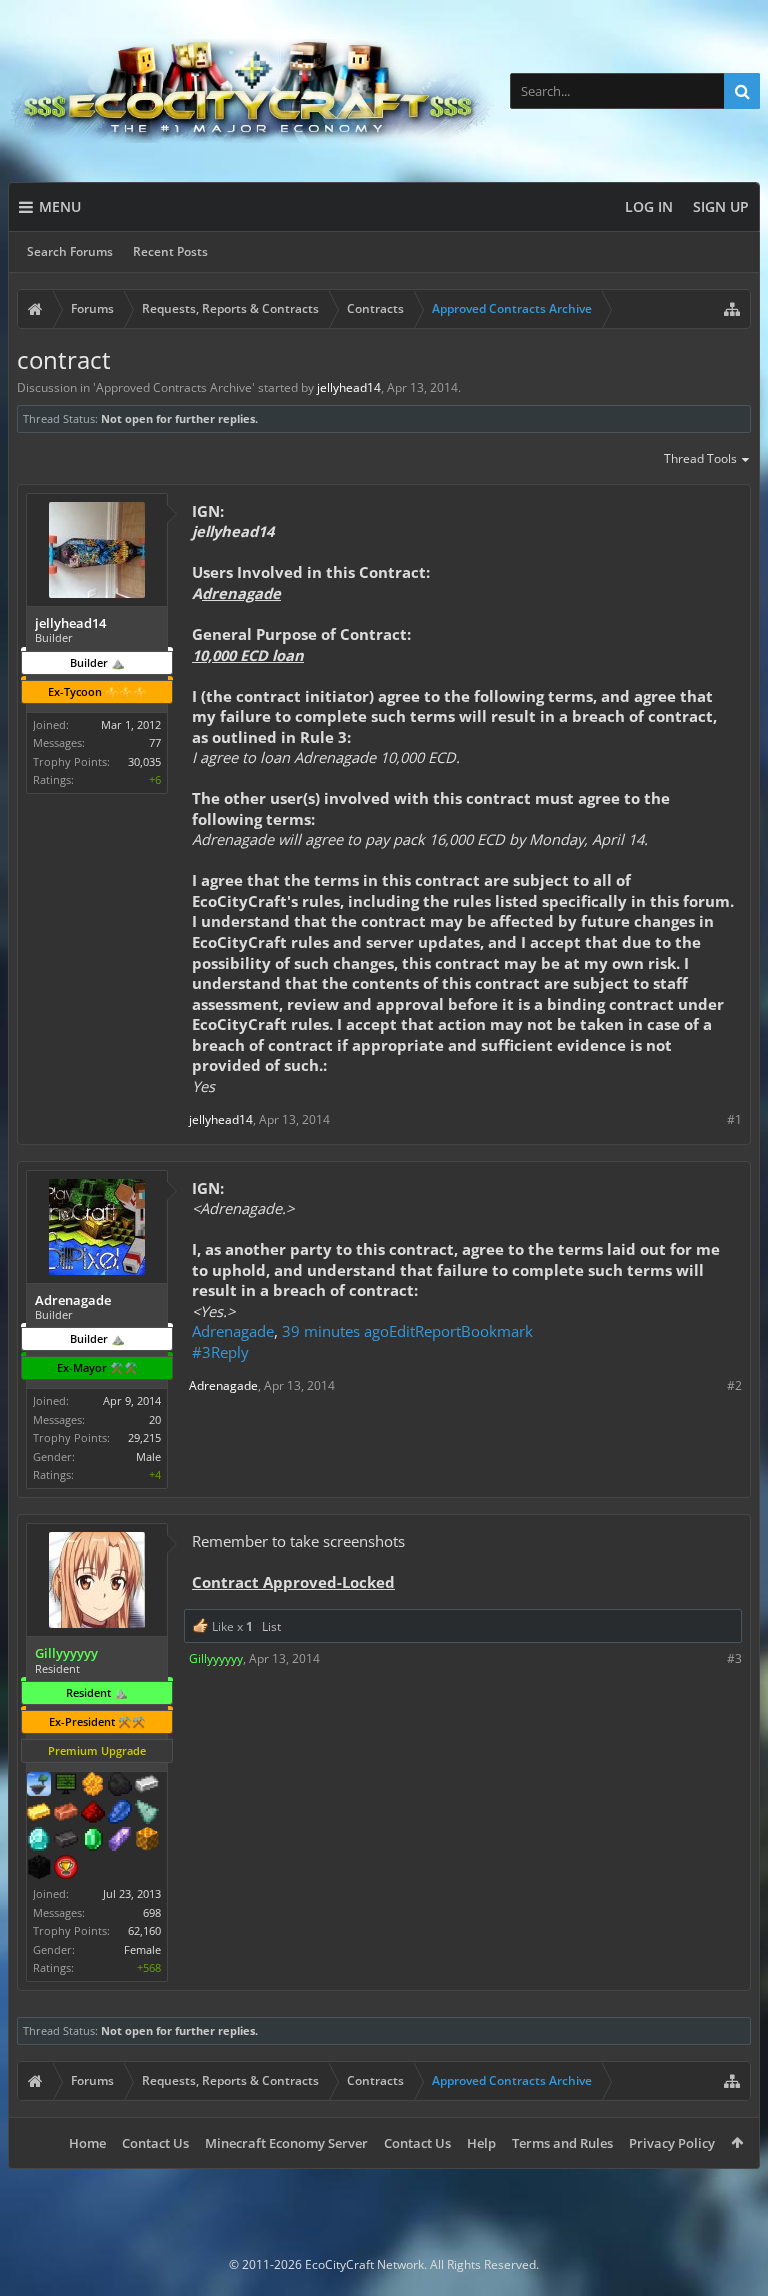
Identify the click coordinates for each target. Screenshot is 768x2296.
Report (438, 1331)
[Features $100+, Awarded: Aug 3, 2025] (39, 1814)
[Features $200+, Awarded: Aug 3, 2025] (93, 1814)
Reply (230, 1352)
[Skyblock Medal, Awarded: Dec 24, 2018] (39, 1786)
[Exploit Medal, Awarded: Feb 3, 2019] (66, 1786)
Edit (402, 1331)
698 (152, 1912)
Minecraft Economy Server (286, 2143)
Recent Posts (170, 251)
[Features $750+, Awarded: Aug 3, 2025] (120, 1841)
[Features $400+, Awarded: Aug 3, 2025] (39, 1841)
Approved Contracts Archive (174, 387)
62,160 (144, 1930)
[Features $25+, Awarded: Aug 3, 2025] (93, 1786)
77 (155, 742)
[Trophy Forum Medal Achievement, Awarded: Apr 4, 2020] (66, 1869)
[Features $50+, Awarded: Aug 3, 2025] (120, 1786)
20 (155, 1419)
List (271, 1626)
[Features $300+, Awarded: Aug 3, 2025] (147, 1814)
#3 (201, 1352)
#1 (734, 1119)
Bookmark (497, 1331)
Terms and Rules (562, 2143)
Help (481, 2143)
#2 (734, 1385)
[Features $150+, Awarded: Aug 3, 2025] (66, 1814)
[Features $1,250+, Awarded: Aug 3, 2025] (39, 1869)
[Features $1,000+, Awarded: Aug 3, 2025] (147, 1841)
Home (87, 2143)
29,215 (144, 1437)
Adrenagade (233, 1331)
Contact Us (155, 2143)
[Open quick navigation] (732, 309)
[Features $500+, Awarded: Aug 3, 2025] (66, 1841)
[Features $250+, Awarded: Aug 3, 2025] (120, 1814)
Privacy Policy (672, 2143)
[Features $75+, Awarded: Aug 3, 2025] (147, 1786)
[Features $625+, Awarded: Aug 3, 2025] (93, 1841)
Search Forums (70, 251)
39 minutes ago (335, 1331)
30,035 (144, 761)
